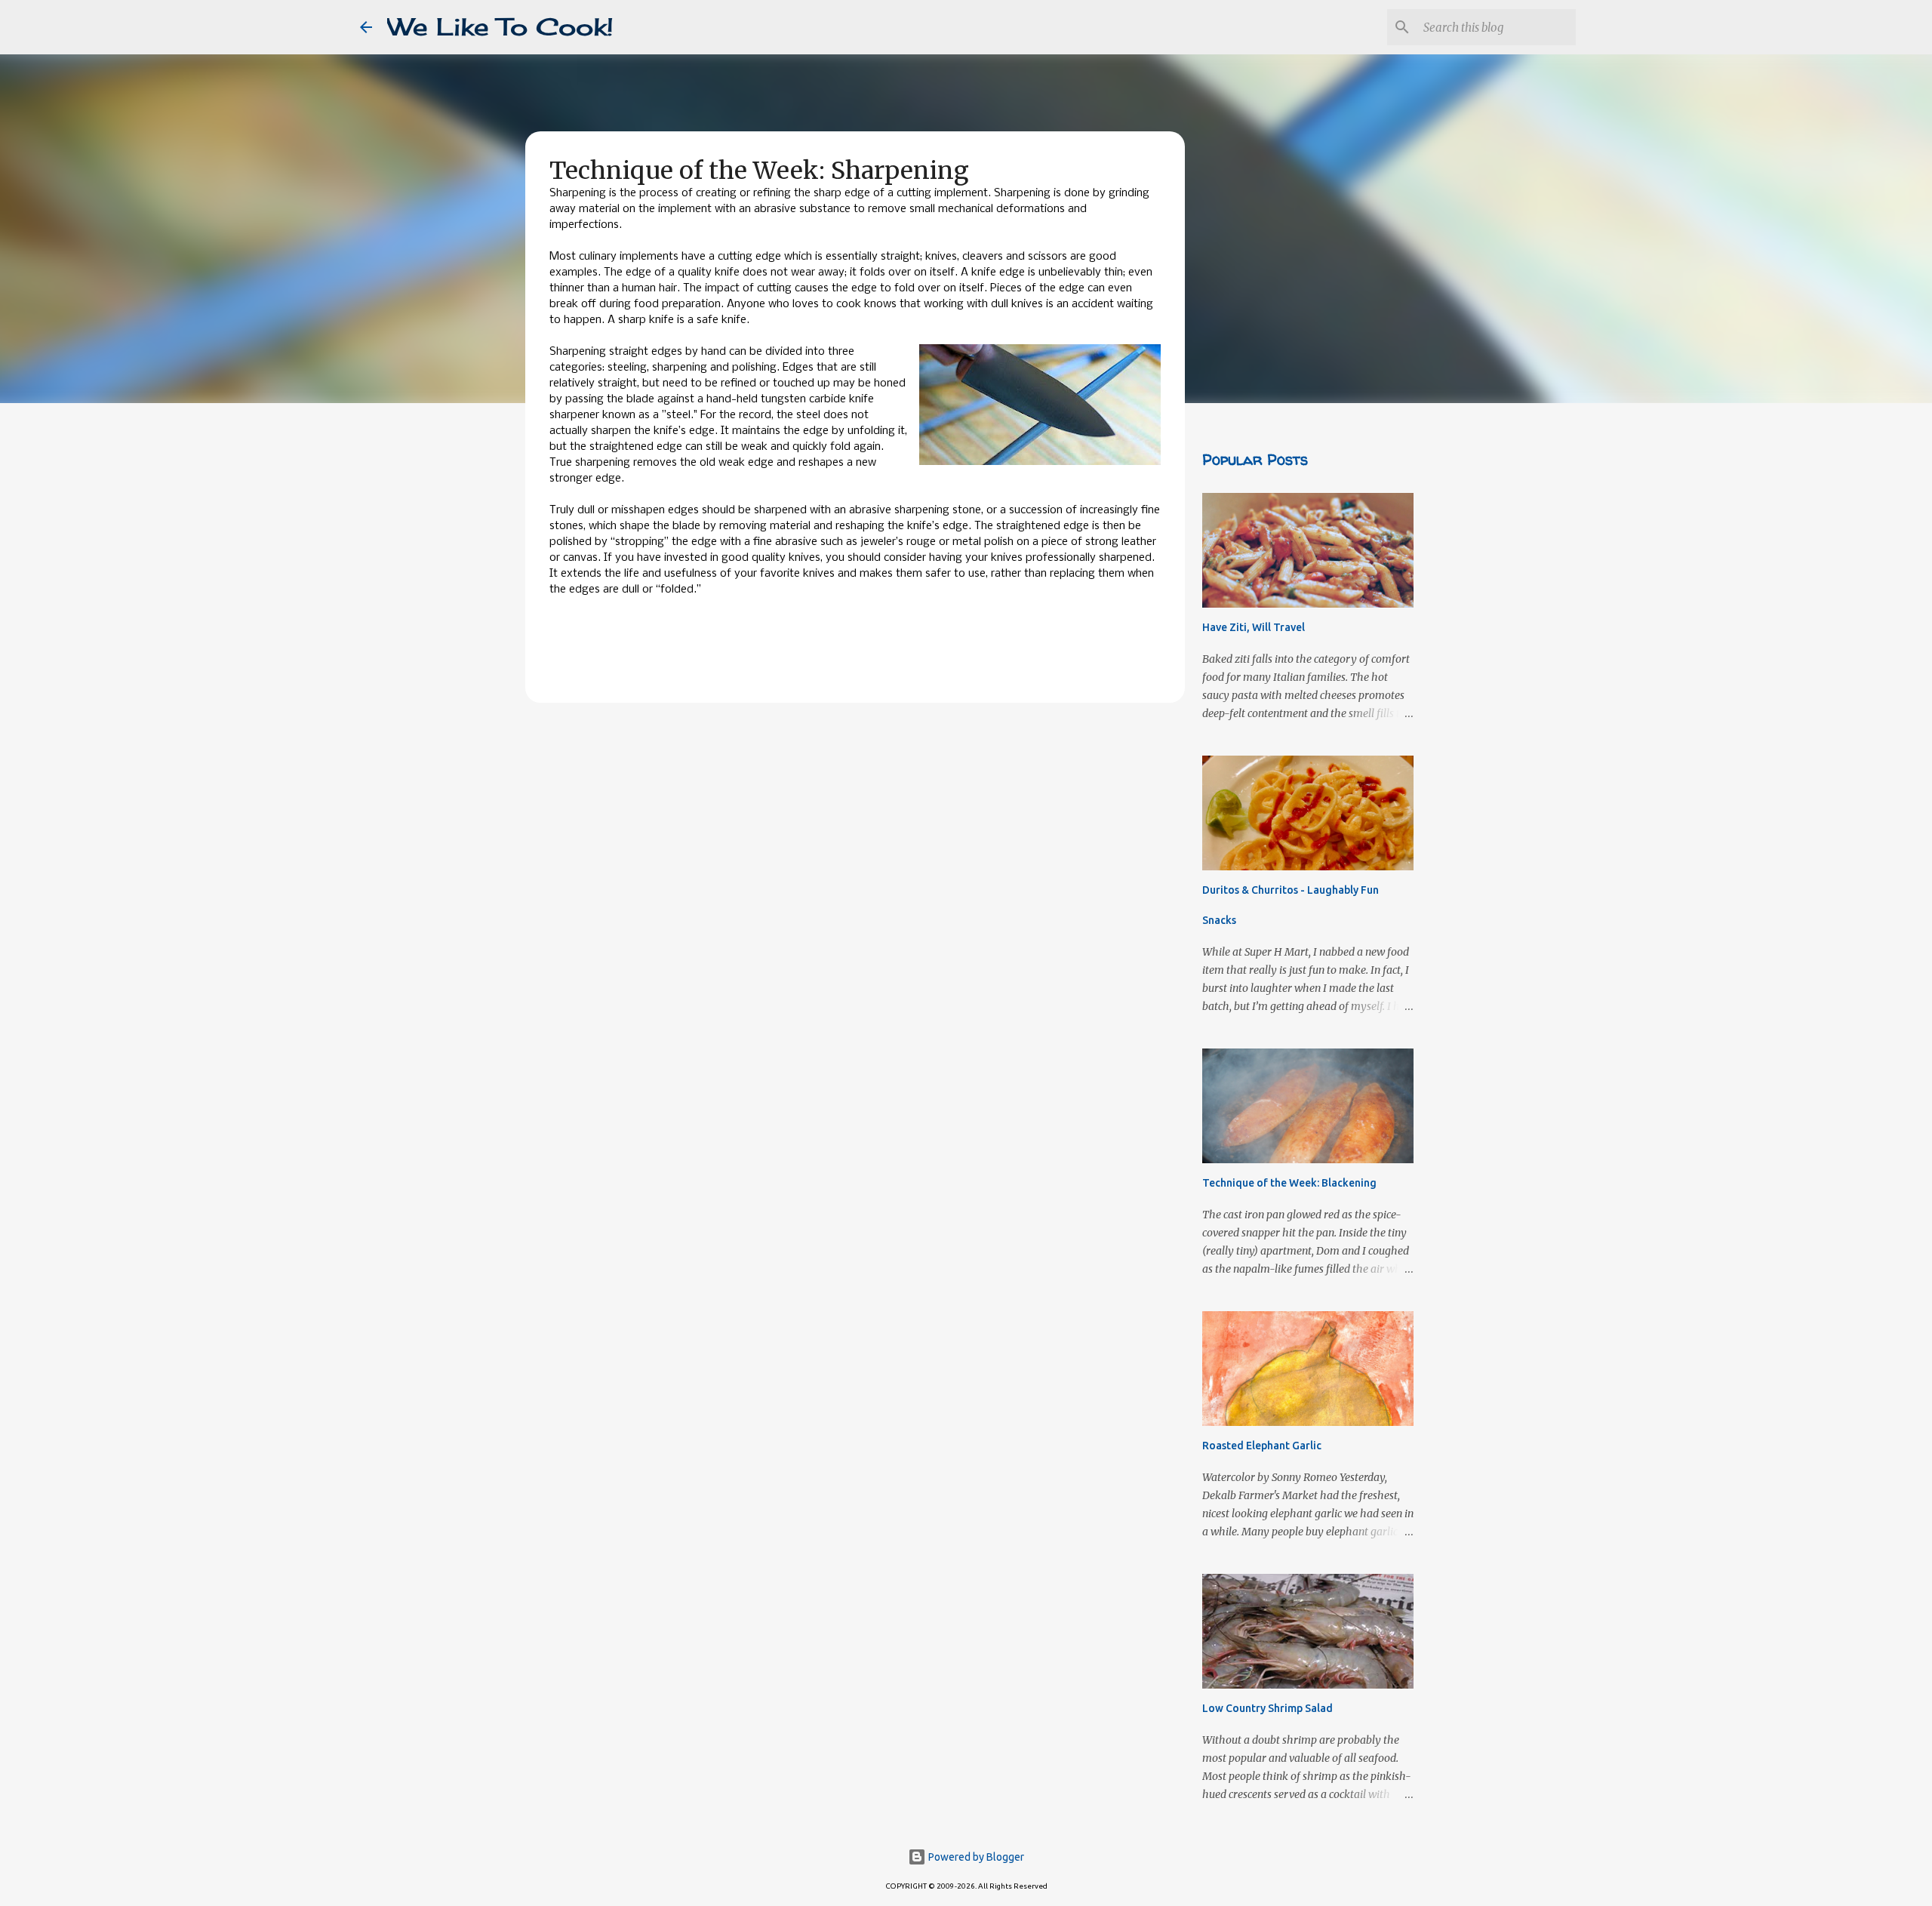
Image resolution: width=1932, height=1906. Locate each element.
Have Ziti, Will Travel (1254, 627)
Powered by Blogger (975, 1857)
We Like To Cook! (500, 27)
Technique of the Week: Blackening (1289, 1183)
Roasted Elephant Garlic (1262, 1446)
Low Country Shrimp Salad (1267, 1708)
